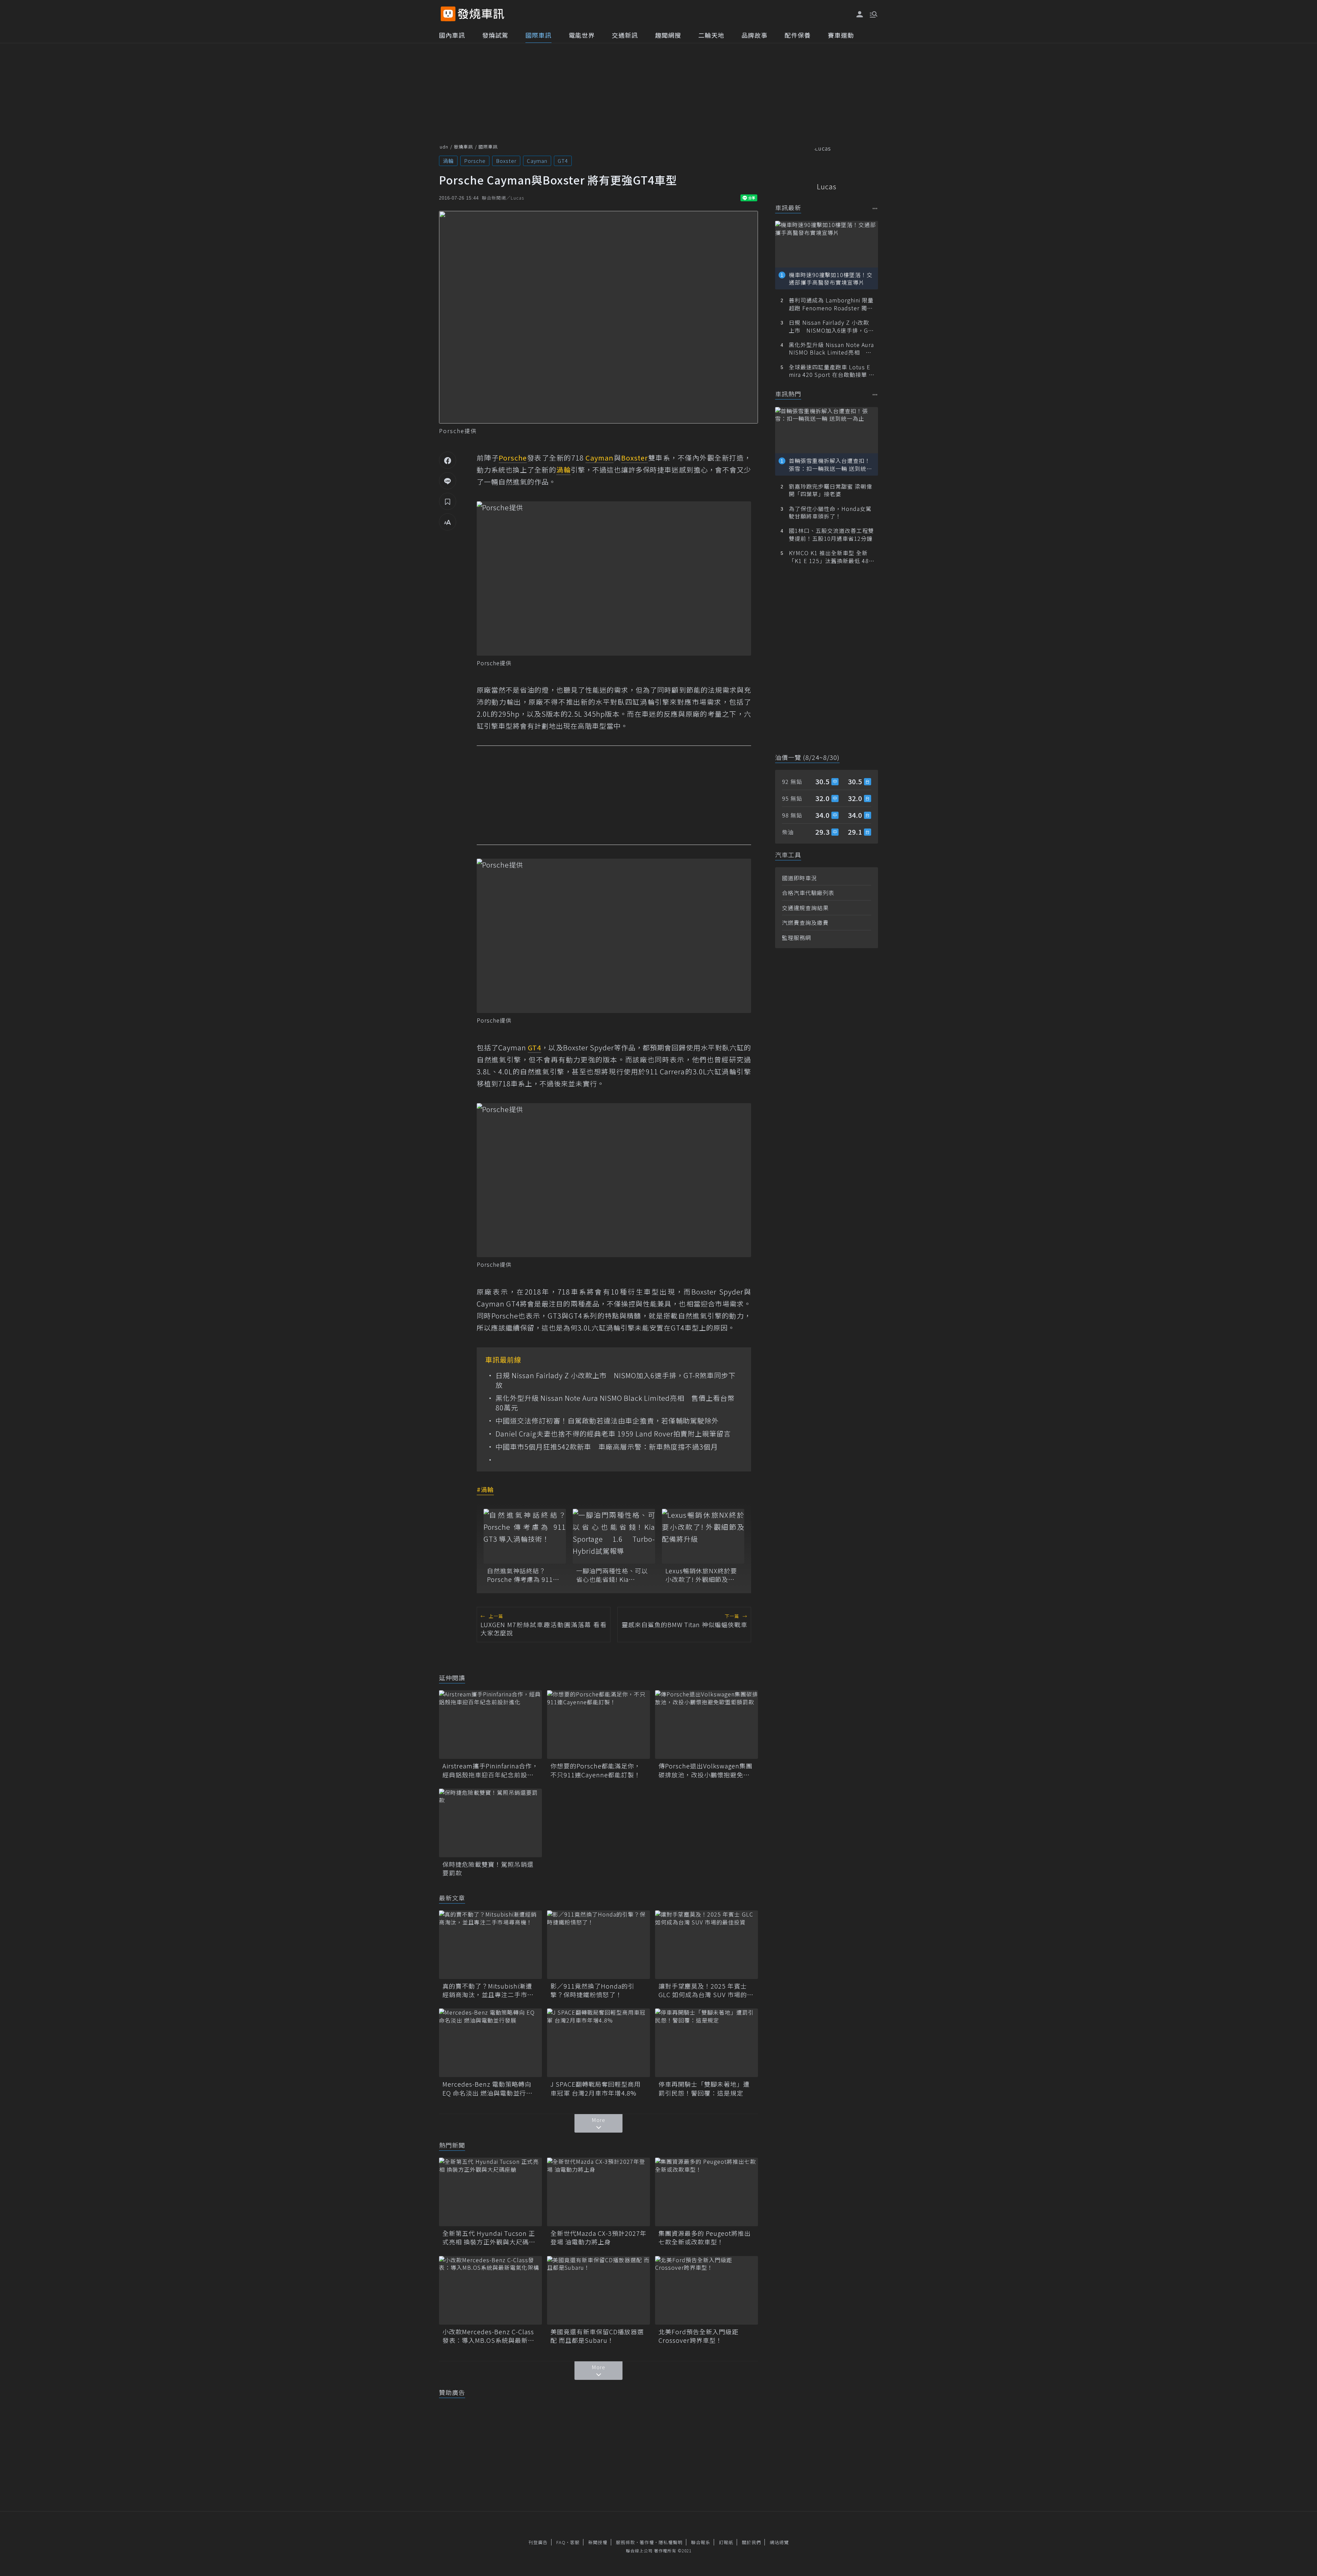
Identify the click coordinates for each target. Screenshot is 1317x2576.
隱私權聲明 (671, 2542)
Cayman (537, 161)
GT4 (563, 161)
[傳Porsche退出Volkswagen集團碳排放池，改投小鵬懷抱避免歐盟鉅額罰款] (707, 1725)
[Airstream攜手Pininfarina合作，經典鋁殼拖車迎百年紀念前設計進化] (490, 1725)
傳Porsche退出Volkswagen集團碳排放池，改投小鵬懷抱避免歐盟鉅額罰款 (705, 1770)
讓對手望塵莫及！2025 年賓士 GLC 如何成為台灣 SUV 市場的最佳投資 (706, 1990)
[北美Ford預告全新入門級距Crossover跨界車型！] (707, 2290)
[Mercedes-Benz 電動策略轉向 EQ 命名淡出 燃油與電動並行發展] (490, 2043)
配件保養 (798, 35)
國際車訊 (538, 35)
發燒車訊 (463, 147)
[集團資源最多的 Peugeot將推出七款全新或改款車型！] (707, 2192)
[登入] (860, 14)
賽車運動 (841, 35)
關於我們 (751, 2542)
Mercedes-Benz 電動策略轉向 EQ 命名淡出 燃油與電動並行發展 (488, 2088)
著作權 (647, 2542)
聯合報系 (701, 2542)
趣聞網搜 (668, 35)
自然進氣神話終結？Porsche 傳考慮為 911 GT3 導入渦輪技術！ (520, 1575)
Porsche (475, 161)
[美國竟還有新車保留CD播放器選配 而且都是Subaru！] (598, 2290)
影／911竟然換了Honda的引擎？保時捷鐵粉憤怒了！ (592, 1990)
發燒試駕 (495, 35)
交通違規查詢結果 (805, 908)
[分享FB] (448, 460)
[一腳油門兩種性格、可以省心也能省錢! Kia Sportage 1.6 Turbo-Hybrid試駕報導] (614, 1536)
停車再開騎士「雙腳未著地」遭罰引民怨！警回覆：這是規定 (704, 2088)
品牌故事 (755, 35)
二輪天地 (711, 35)
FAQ (561, 2542)
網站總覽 (779, 2542)
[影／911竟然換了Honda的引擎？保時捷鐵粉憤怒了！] (598, 1945)
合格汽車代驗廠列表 (808, 893)
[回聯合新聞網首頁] (448, 14)
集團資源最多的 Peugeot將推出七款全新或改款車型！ (705, 2238)
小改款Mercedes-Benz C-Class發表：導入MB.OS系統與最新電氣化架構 (488, 2336)
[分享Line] (448, 481)
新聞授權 (598, 2542)
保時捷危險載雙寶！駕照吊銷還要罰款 (488, 1869)
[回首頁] (481, 14)
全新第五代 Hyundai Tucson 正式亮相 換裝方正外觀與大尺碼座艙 (489, 2238)
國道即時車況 (799, 878)
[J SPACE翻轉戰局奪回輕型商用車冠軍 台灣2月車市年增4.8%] (598, 2043)
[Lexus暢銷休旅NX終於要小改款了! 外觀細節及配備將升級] (703, 1536)
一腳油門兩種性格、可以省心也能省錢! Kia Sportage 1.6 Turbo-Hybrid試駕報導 (612, 1575)
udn (444, 147)
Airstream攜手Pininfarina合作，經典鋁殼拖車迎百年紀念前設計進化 (490, 1770)
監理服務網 (797, 938)
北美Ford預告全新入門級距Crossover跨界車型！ (698, 2336)
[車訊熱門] (875, 395)
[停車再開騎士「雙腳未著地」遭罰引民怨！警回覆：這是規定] (707, 2043)
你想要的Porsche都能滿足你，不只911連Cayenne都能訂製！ (596, 1770)
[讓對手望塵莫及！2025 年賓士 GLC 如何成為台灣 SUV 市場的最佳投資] (707, 1945)
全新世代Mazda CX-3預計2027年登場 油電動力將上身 (598, 2238)
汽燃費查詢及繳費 (805, 922)
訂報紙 (726, 2542)
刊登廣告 (538, 2542)
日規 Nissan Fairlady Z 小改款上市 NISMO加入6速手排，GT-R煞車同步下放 (616, 1380)
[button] (873, 14)
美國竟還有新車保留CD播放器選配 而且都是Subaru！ (597, 2336)
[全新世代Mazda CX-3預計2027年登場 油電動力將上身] (598, 2192)
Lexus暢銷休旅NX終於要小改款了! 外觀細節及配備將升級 (701, 1575)
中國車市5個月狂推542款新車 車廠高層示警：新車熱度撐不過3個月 (607, 1447)
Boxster (506, 161)
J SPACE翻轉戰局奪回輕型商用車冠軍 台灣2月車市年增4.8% (596, 2088)
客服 (575, 2542)
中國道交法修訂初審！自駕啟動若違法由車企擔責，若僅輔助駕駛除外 (607, 1421)
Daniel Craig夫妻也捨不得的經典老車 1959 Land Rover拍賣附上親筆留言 (613, 1434)
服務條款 (626, 2542)
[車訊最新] (875, 208)
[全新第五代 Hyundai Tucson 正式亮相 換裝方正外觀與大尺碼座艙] (490, 2192)
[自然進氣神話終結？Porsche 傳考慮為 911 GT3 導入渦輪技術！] (525, 1536)
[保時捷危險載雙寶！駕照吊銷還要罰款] (490, 1823)
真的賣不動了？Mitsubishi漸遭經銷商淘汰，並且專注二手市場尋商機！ (488, 1990)
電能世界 (582, 35)
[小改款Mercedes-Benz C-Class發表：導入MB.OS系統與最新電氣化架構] (490, 2290)
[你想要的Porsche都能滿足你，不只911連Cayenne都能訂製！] (598, 1725)
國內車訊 (452, 35)
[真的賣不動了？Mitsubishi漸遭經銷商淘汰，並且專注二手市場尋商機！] (490, 1945)
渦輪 (448, 161)
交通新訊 (625, 35)
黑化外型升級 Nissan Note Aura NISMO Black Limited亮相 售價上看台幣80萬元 (615, 1403)
